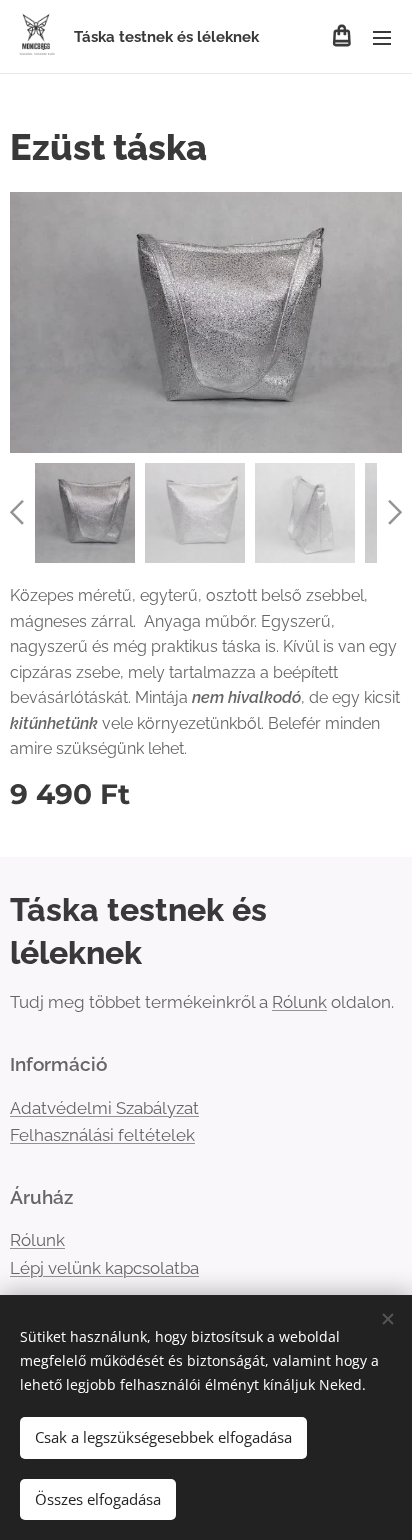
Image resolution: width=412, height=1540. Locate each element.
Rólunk (299, 1002)
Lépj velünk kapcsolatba (104, 1268)
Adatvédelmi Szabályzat (104, 1108)
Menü (382, 37)
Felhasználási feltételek (102, 1135)
